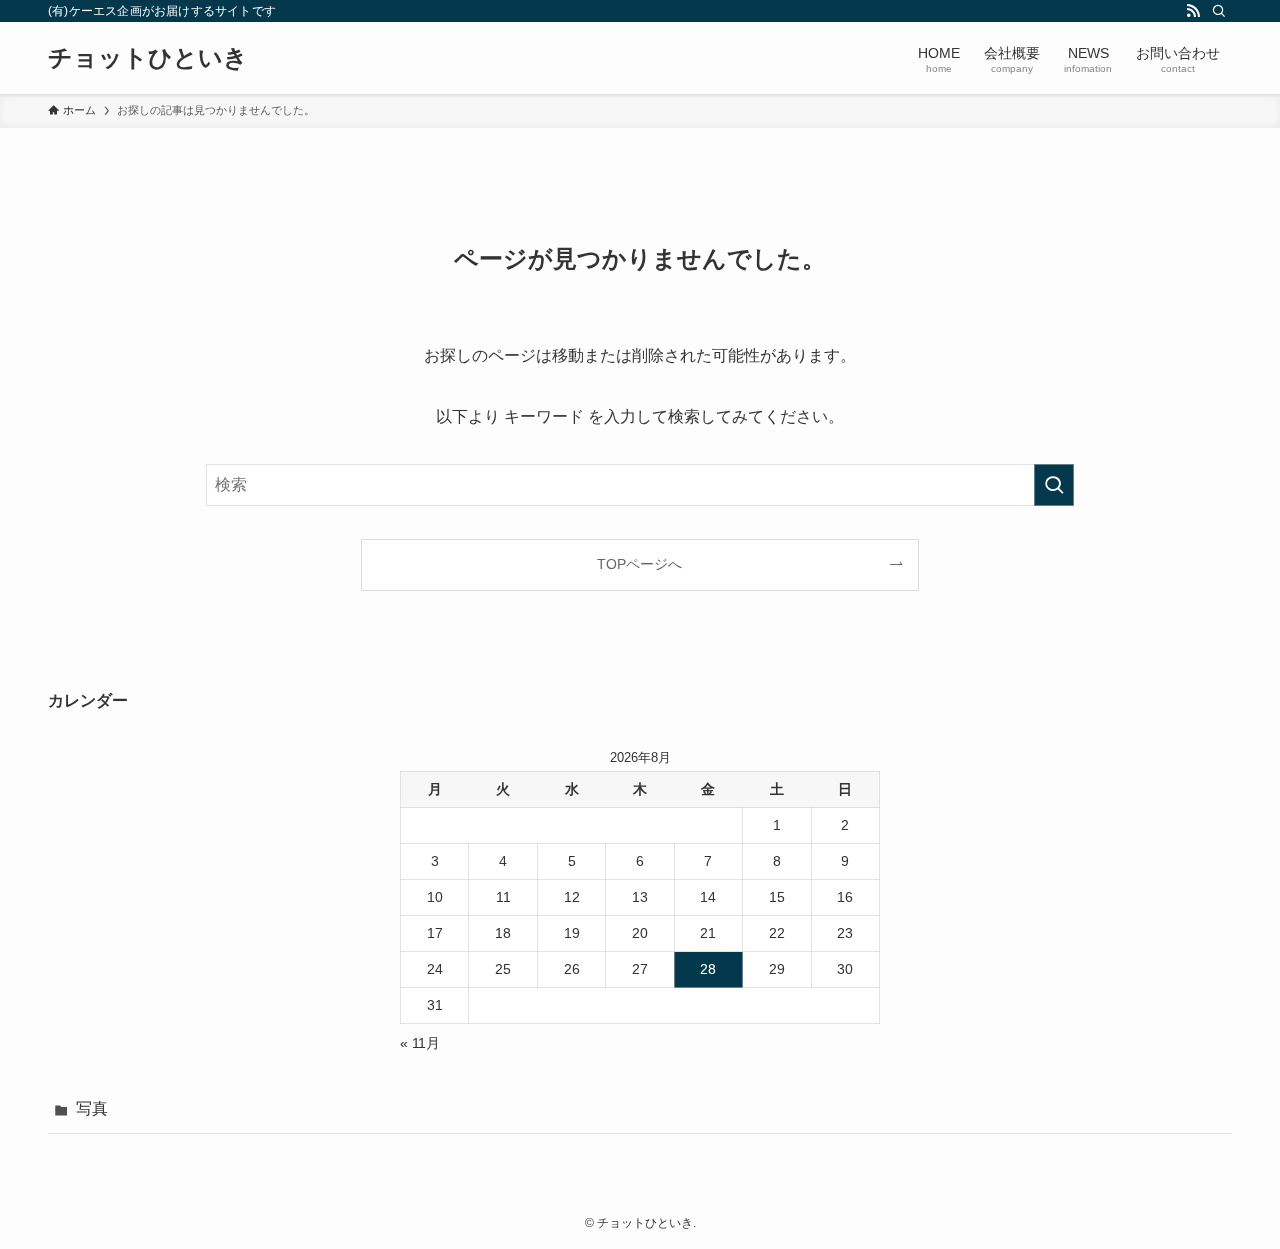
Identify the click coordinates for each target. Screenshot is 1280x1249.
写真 (92, 1108)
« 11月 (420, 1043)
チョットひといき (148, 58)
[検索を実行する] (1054, 485)
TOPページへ (639, 564)
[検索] (1219, 11)
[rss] (1193, 11)
